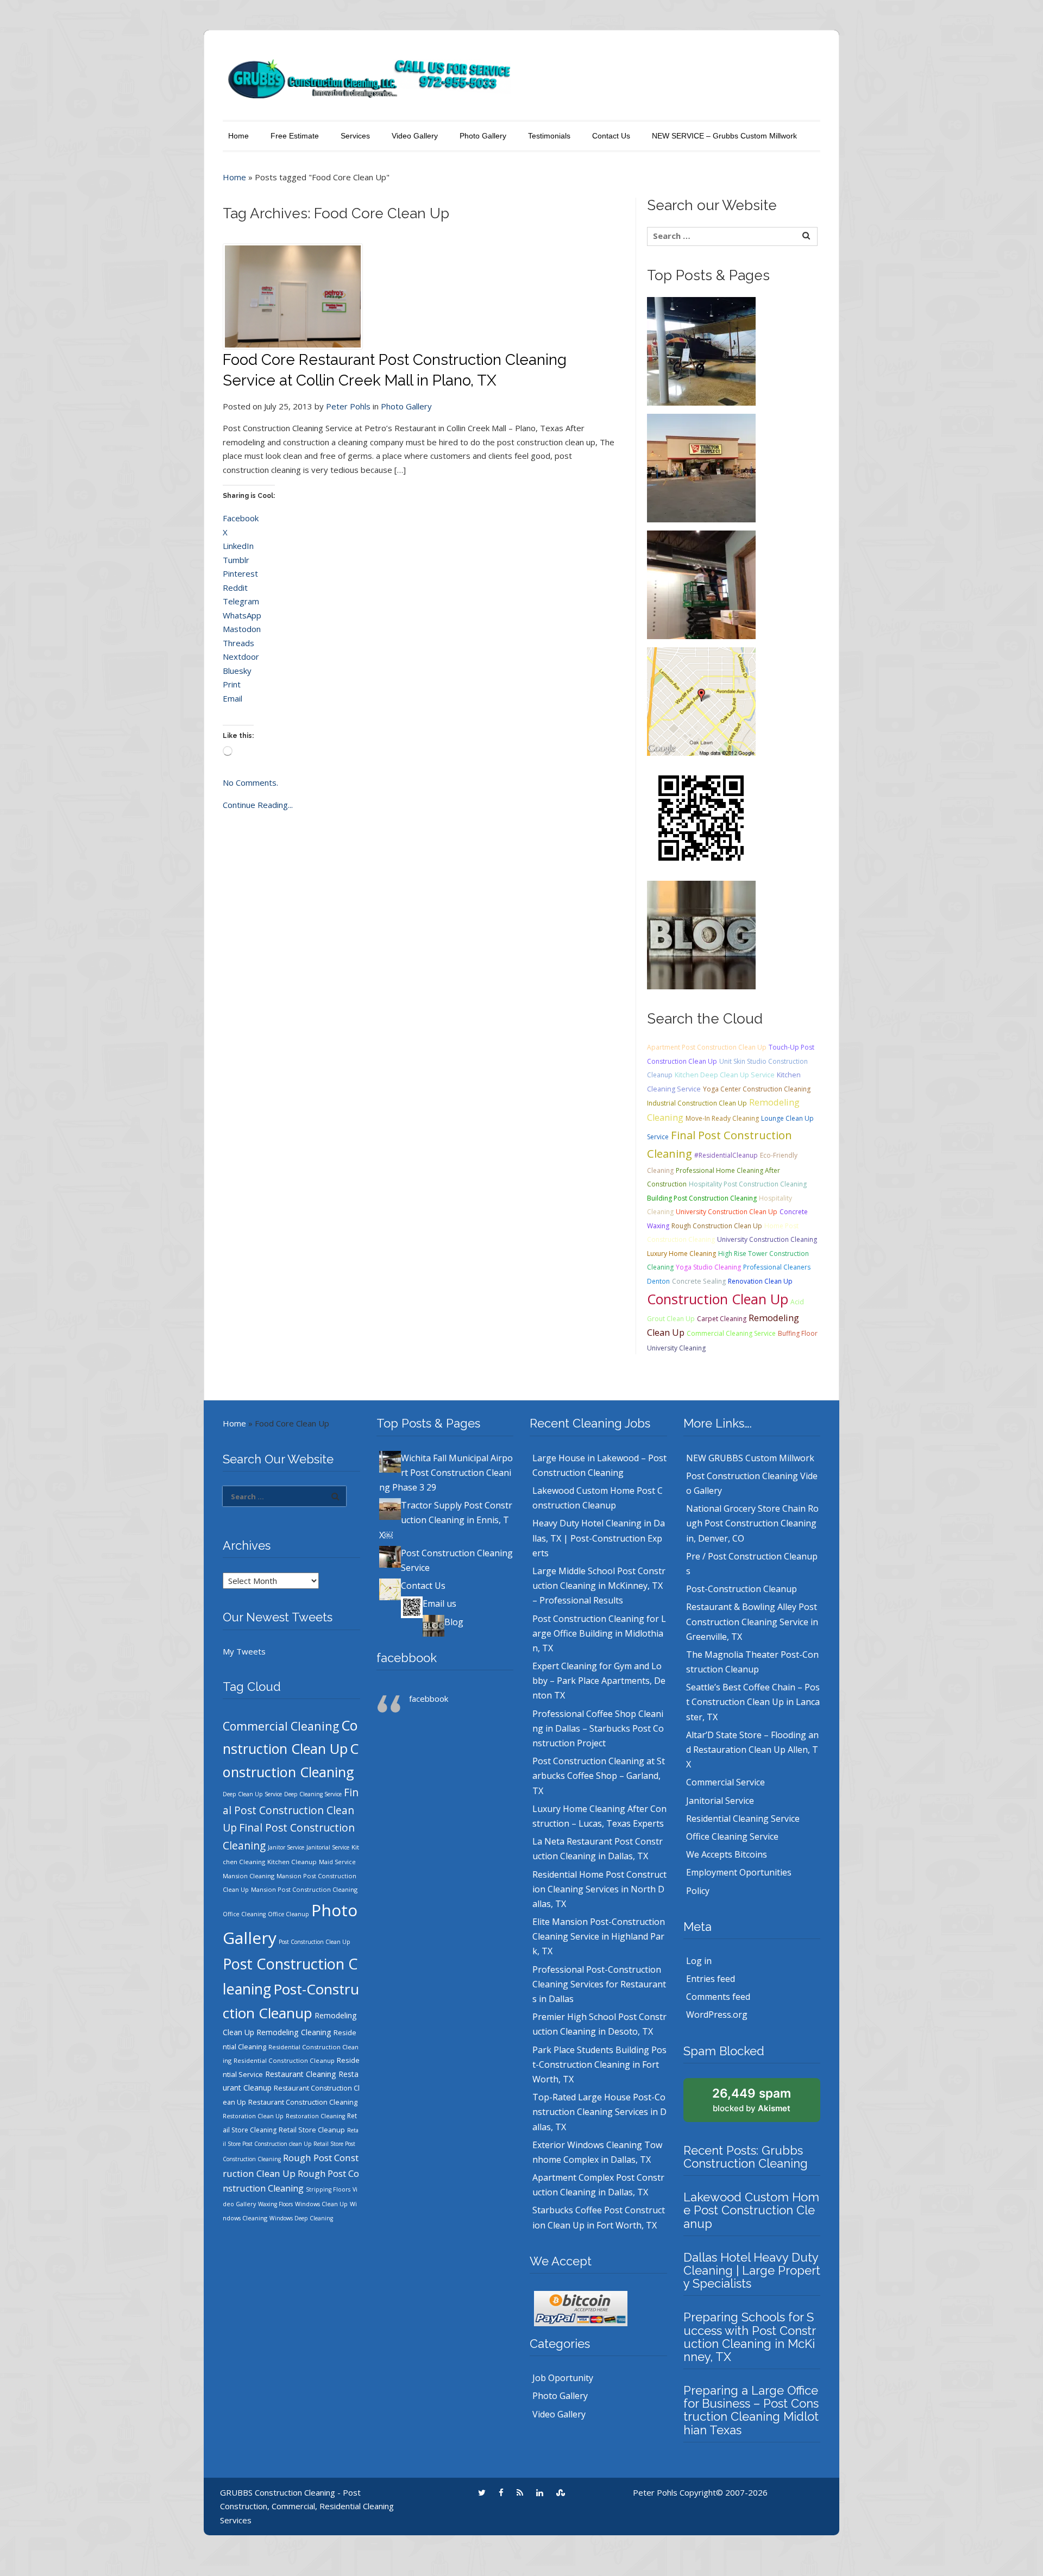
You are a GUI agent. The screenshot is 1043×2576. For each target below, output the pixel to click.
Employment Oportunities (739, 1872)
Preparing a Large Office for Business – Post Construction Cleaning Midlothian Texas (751, 2410)
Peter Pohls (348, 406)
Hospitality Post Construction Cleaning (748, 1184)
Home (238, 136)
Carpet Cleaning (722, 1319)
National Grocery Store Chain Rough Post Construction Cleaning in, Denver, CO (752, 1523)
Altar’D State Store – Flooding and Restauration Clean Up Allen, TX (752, 1750)
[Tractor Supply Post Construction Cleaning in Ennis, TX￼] (701, 467)
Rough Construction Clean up (717, 1226)
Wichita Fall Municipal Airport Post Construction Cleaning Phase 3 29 (446, 1473)
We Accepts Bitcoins (727, 1854)
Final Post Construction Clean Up (291, 1810)
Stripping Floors (328, 2189)
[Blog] (701, 934)
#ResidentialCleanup (726, 1155)
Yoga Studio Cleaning (708, 1267)
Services (355, 136)
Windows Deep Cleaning (301, 2218)
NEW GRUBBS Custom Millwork (750, 1458)
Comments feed (718, 1997)
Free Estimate (295, 136)
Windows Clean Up (321, 2204)
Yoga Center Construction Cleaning (757, 1089)
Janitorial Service (328, 1847)
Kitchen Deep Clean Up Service (725, 1075)
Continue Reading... (258, 805)
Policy (698, 1891)
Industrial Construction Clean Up (697, 1103)
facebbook (407, 1658)
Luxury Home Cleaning (681, 1254)
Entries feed (711, 1979)
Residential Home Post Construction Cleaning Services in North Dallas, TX (599, 1889)
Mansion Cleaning (249, 1876)
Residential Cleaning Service (743, 1819)
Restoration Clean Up (253, 2116)
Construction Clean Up (718, 1299)
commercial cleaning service (731, 1333)
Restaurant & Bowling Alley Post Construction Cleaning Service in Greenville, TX (752, 1621)
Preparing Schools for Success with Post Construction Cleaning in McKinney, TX (750, 2337)
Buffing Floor (798, 1333)
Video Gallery (415, 136)
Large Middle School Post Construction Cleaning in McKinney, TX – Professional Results (599, 1586)
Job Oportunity (563, 2378)
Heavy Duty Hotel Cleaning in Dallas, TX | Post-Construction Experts (599, 1538)
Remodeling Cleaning (294, 2032)
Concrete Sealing (699, 1281)
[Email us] (701, 817)
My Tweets (244, 1651)
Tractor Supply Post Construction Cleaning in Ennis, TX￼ (446, 1520)
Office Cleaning (244, 1914)
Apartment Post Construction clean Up (707, 1047)
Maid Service (337, 1862)
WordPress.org (717, 2015)
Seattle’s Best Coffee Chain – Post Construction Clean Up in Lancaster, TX (753, 1702)
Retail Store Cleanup (312, 2130)
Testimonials (549, 136)
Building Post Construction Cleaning (702, 1198)
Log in (699, 1961)
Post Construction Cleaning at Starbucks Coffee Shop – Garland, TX (599, 1776)
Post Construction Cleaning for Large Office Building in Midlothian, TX (599, 1633)
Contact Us (611, 136)
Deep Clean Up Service (252, 1794)
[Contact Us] (701, 700)
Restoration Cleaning (315, 2116)
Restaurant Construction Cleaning (303, 2102)
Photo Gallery (483, 136)
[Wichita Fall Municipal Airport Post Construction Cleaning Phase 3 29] (701, 350)
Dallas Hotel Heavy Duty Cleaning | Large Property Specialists (752, 2270)
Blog (454, 1622)
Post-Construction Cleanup (742, 1589)
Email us (439, 1603)
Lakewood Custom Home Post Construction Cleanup (751, 2210)
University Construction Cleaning (767, 1239)
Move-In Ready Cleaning (722, 1118)
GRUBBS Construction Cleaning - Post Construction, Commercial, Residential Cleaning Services (307, 2506)
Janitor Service (286, 1847)
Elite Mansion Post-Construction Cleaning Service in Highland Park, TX (599, 1936)
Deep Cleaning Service (313, 1794)
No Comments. (250, 782)
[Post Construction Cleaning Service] (701, 584)
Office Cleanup (288, 1914)
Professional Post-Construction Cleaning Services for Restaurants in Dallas (599, 1984)
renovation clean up (760, 1281)
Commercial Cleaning (281, 1726)
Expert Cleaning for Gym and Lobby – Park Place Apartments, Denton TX (599, 1681)
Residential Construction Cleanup (284, 2060)
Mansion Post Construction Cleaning (304, 1889)
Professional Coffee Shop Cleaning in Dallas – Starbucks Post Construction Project (598, 1728)
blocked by (752, 2100)
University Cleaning (676, 1348)
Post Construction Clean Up (315, 1942)
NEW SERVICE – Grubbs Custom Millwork (724, 136)
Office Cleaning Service (732, 1836)
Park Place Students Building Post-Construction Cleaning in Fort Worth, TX (599, 2064)
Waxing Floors (275, 2204)
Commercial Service (725, 1782)
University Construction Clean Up (727, 1212)
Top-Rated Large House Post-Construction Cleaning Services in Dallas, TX (599, 2112)
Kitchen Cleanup (292, 1862)
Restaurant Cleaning (301, 2074)
